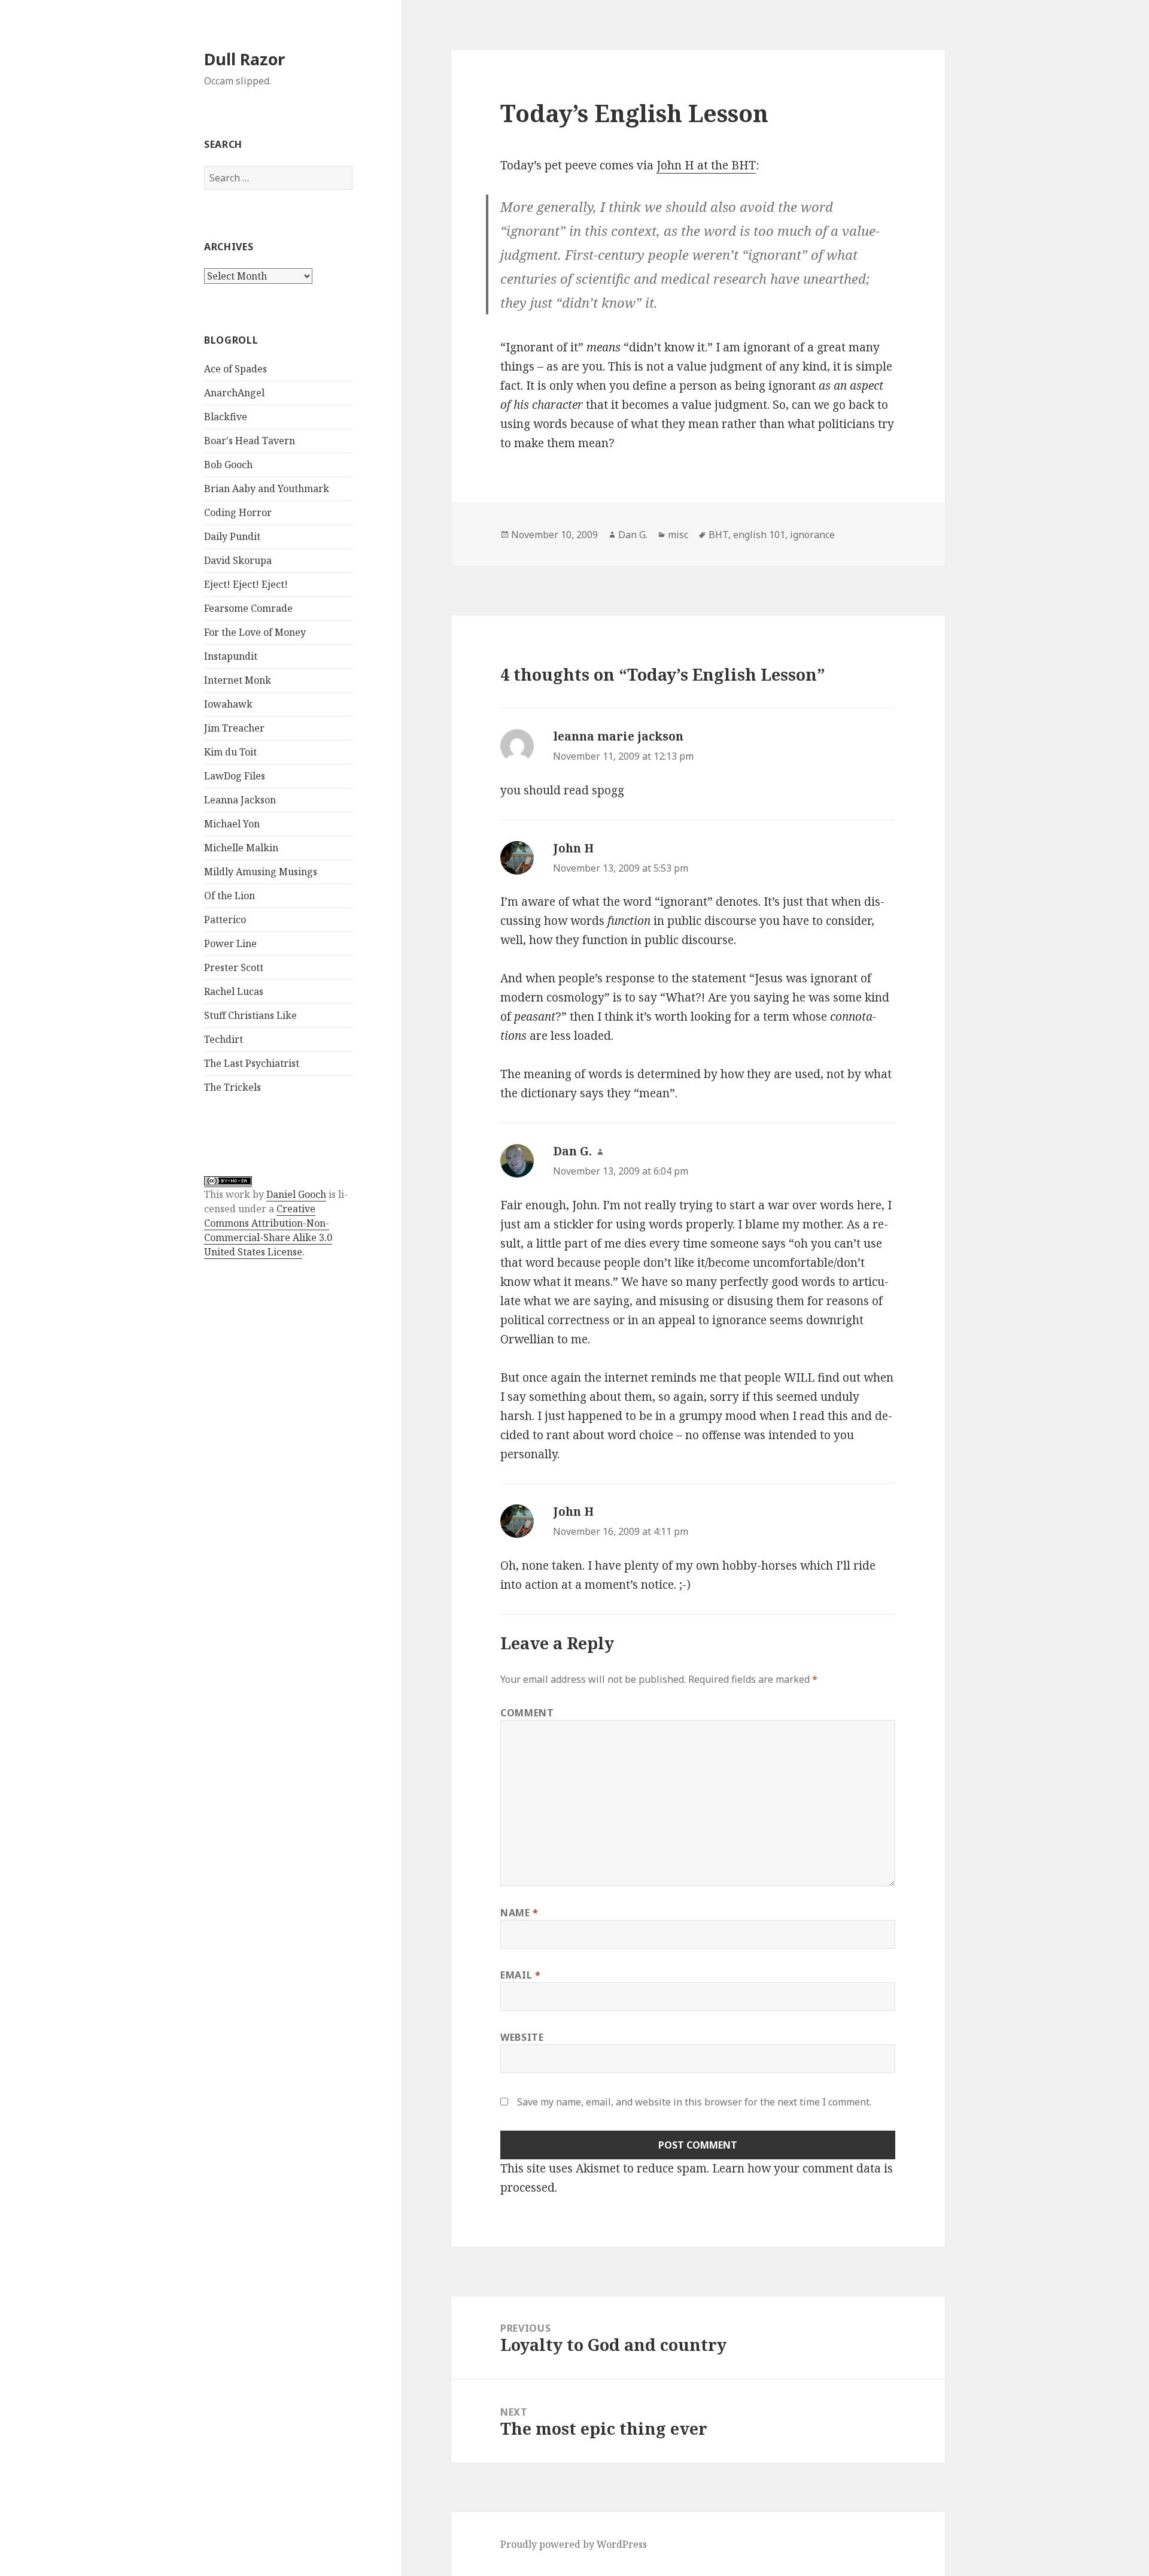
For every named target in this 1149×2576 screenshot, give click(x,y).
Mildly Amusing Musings (261, 872)
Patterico (225, 920)
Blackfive (226, 417)
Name (519, 1913)
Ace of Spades (235, 369)
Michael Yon (232, 824)
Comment (527, 1713)
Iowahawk (228, 704)
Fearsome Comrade (248, 608)
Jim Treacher (234, 728)
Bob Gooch (228, 465)
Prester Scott (234, 967)
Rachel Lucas (234, 991)
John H (573, 848)
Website (522, 2037)
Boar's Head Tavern (250, 441)
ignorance (812, 535)
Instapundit (231, 656)
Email (520, 1975)
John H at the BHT (706, 165)
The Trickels (232, 1087)
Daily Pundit (232, 536)
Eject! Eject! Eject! (246, 584)
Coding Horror (238, 512)
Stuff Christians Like (250, 1015)
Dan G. (633, 535)
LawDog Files (235, 776)
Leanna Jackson (240, 800)
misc (678, 535)
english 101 (759, 535)
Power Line (230, 943)
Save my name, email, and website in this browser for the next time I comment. (694, 2102)
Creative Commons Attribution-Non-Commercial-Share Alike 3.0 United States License (268, 1230)
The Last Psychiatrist (252, 1063)
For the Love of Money (255, 632)
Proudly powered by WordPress (574, 2544)
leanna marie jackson (618, 736)
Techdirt (224, 1039)
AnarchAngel (234, 393)
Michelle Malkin (241, 848)
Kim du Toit (230, 752)
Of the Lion (230, 896)
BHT (718, 535)
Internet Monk (238, 680)
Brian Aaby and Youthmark (267, 489)
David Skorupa (238, 560)
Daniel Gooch (296, 1194)
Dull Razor (244, 59)
